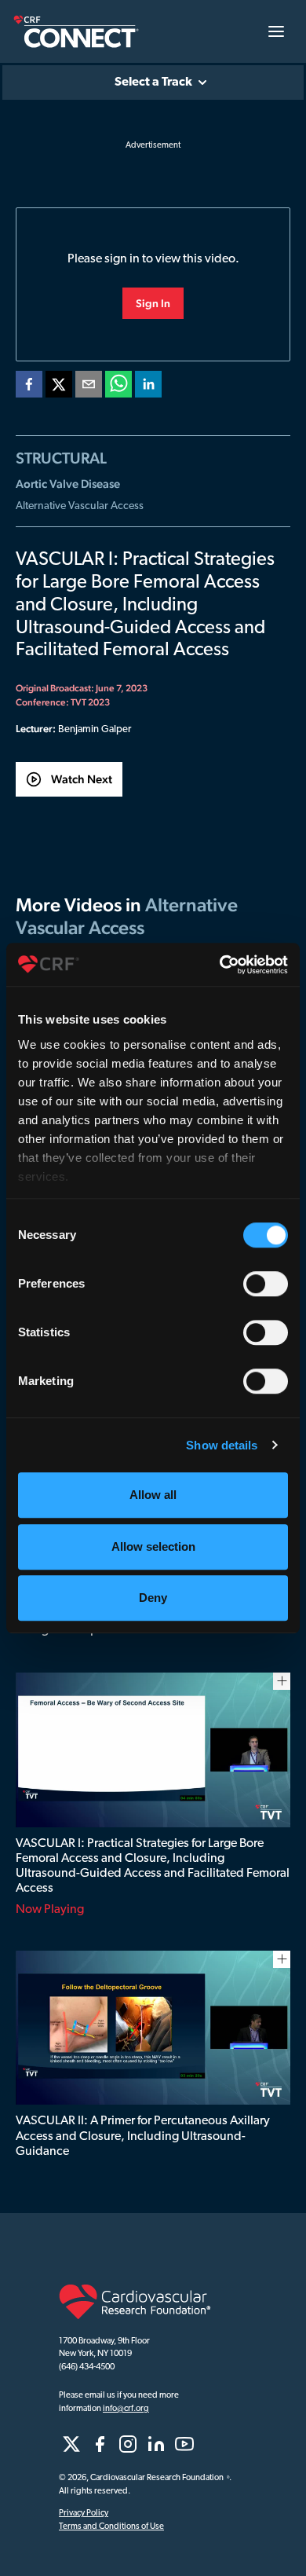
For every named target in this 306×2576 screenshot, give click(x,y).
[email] (89, 387)
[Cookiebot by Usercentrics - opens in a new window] (220, 965)
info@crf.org (126, 2409)
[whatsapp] (118, 387)
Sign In (153, 303)
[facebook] (29, 387)
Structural (61, 458)
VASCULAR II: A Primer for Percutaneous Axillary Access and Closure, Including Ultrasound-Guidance (143, 2136)
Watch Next (82, 779)
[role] (71, 2444)
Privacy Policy (84, 2514)
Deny (153, 1598)
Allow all (153, 1495)
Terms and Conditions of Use (111, 2527)
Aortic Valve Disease (68, 484)
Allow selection (153, 1546)
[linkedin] (148, 387)
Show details (222, 1445)
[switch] (266, 1284)
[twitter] (59, 387)
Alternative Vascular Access (80, 506)
